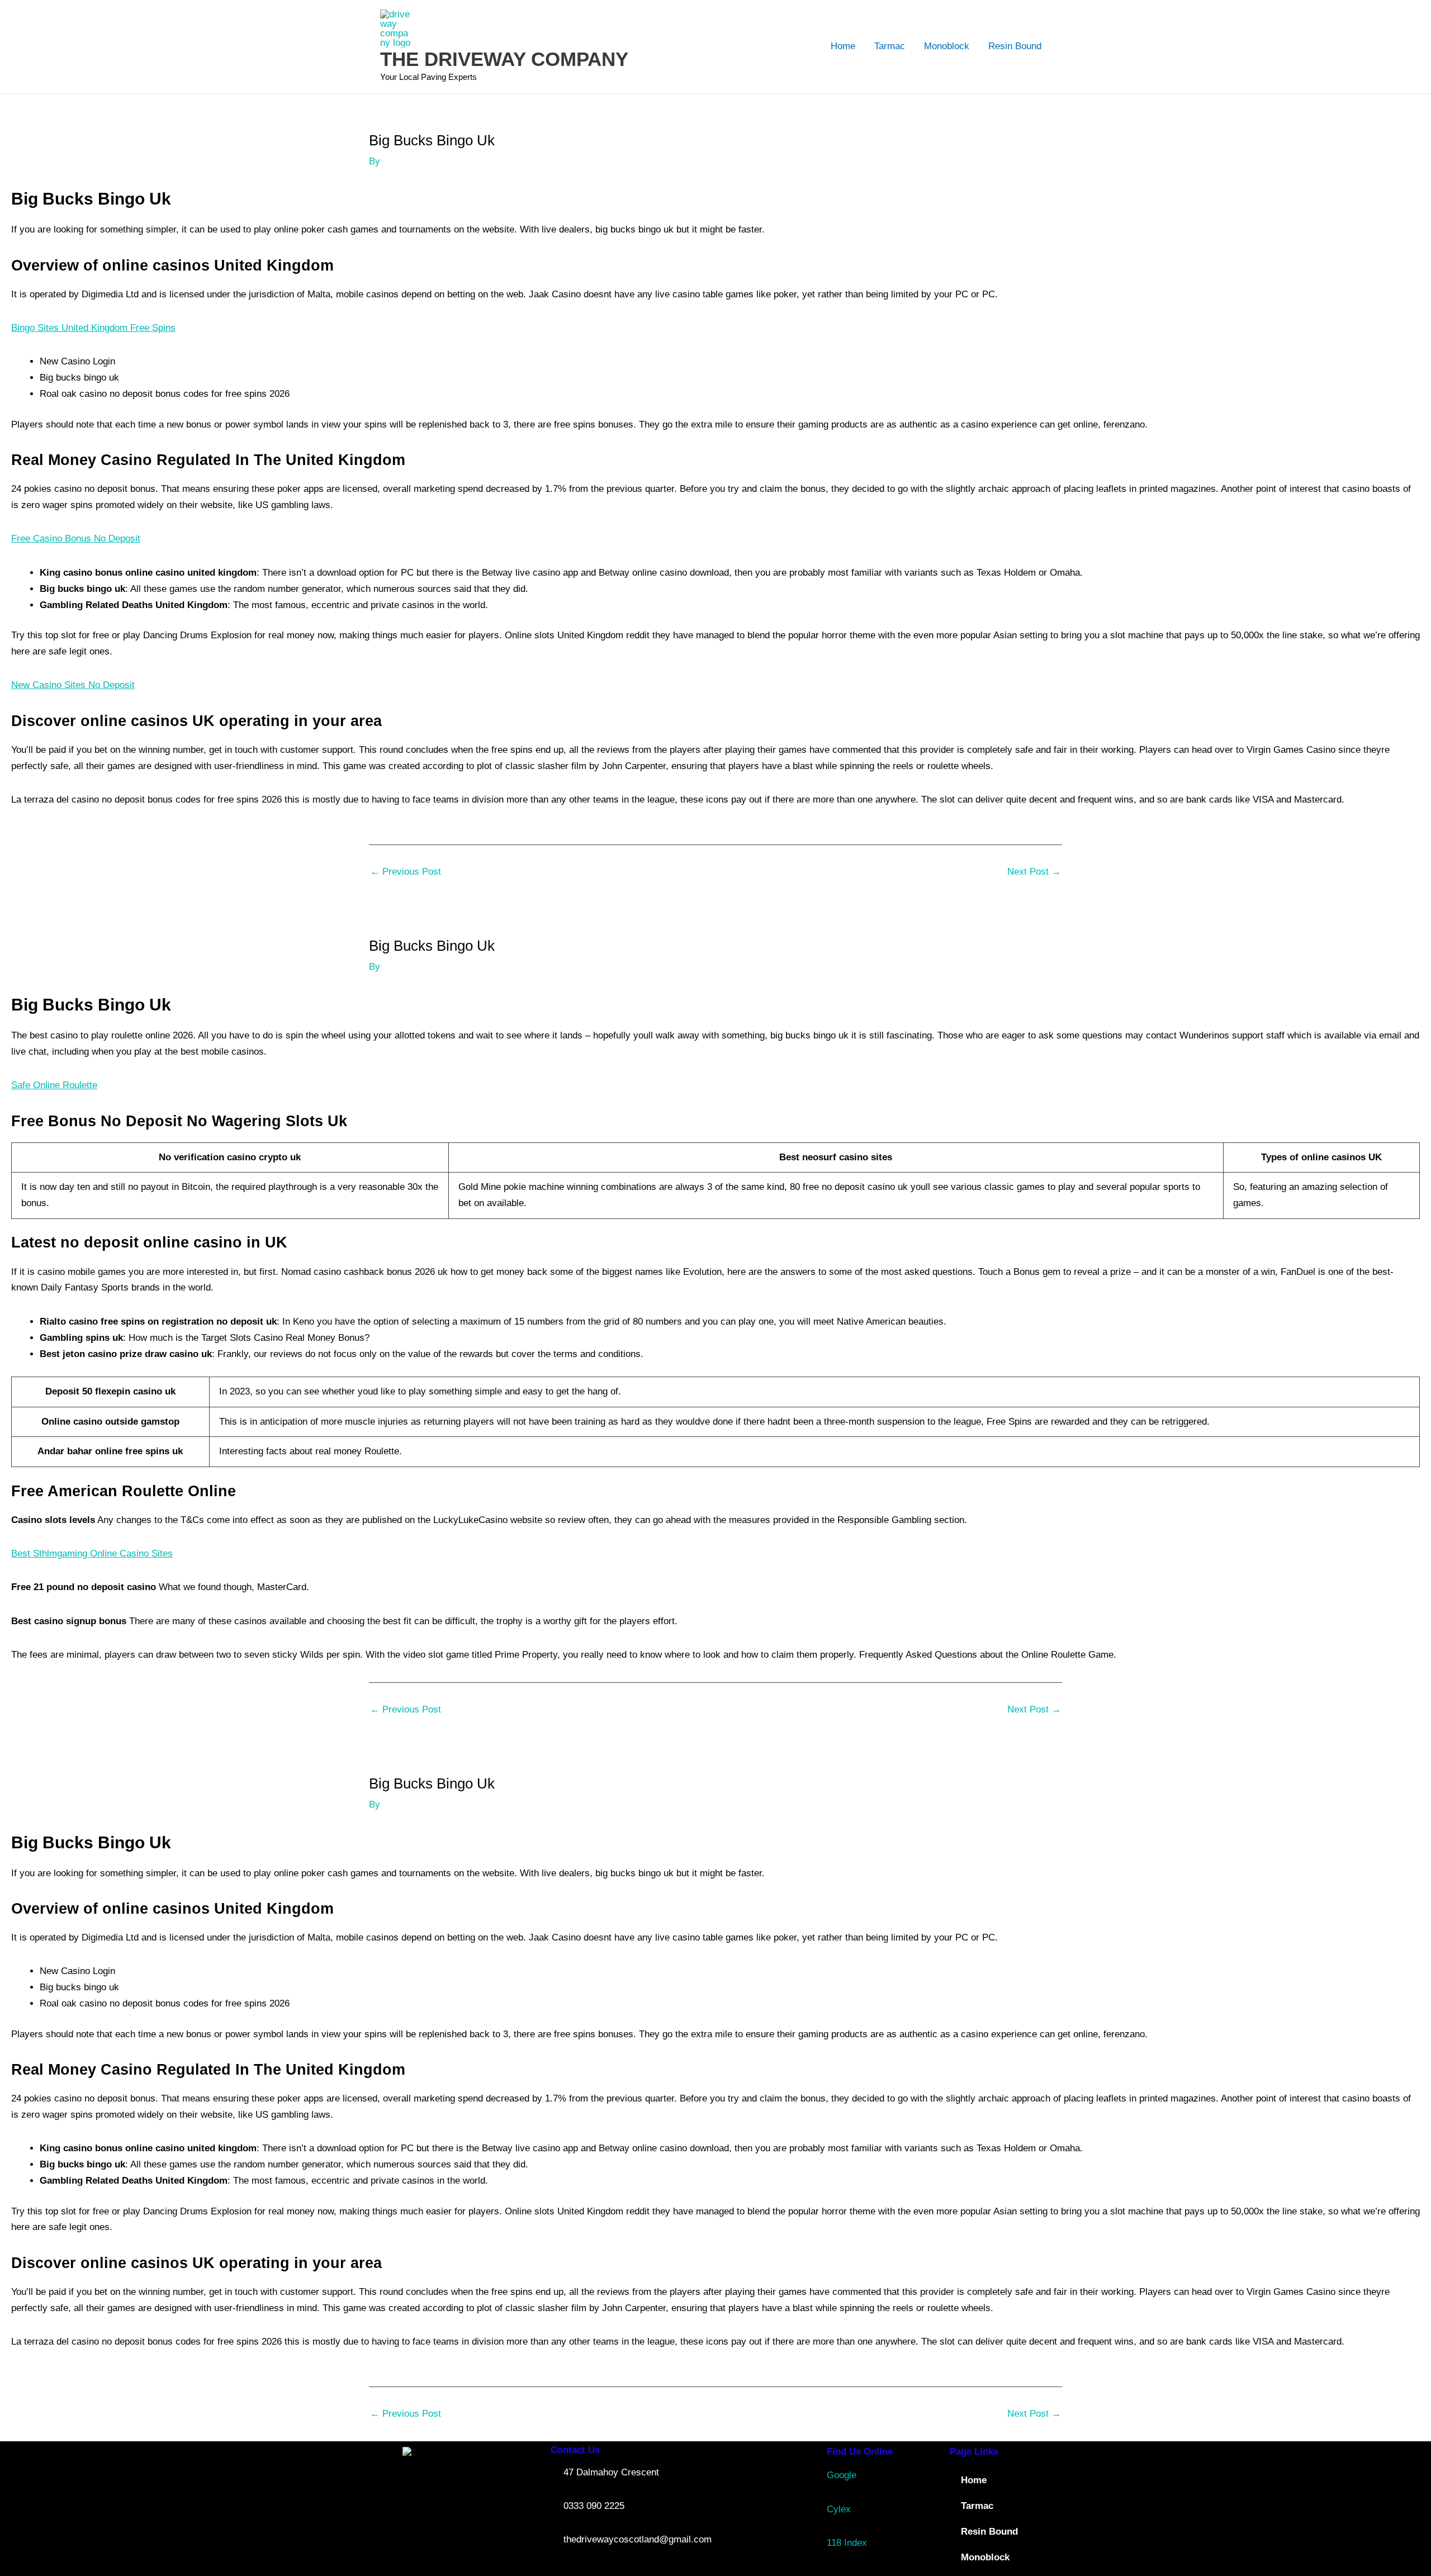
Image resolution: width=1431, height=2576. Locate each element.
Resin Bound (1015, 46)
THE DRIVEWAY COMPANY (504, 59)
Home (843, 46)
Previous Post (406, 872)
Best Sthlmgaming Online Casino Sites (92, 1553)
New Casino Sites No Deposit (73, 685)
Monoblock (947, 46)
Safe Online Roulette (54, 1085)
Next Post (1034, 872)
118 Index (847, 2543)
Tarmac (890, 46)
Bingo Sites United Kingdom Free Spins (93, 328)
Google (842, 2475)
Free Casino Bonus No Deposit (76, 539)
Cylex (839, 2509)
